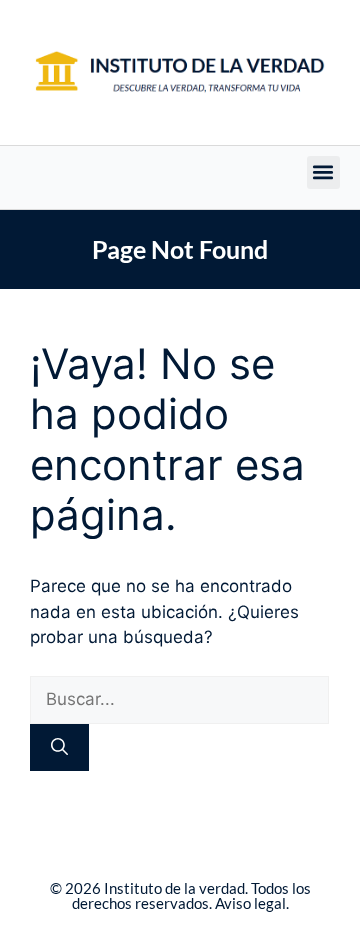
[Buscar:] (179, 699)
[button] (323, 172)
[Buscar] (59, 748)
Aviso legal (250, 903)
